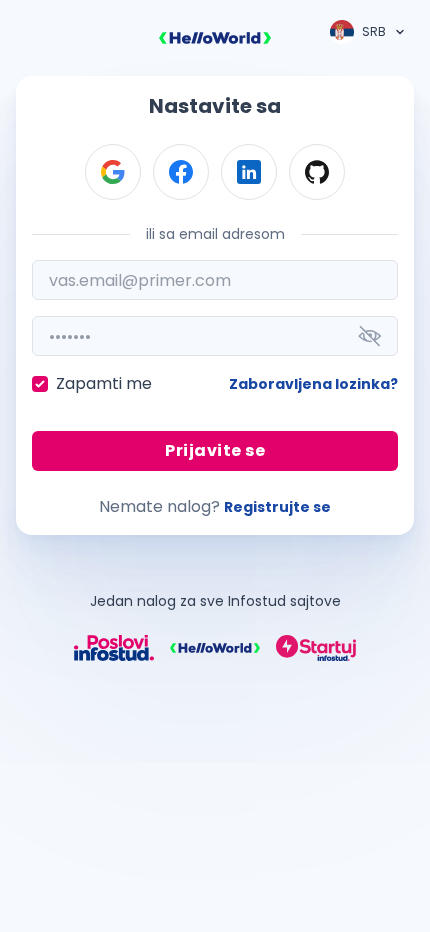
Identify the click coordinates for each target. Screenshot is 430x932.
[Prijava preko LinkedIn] (249, 172)
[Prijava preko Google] (113, 172)
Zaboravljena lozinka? (313, 384)
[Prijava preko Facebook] (181, 172)
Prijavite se (215, 450)
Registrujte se (277, 507)
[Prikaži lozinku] (370, 336)
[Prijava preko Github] (317, 172)
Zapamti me (104, 383)
